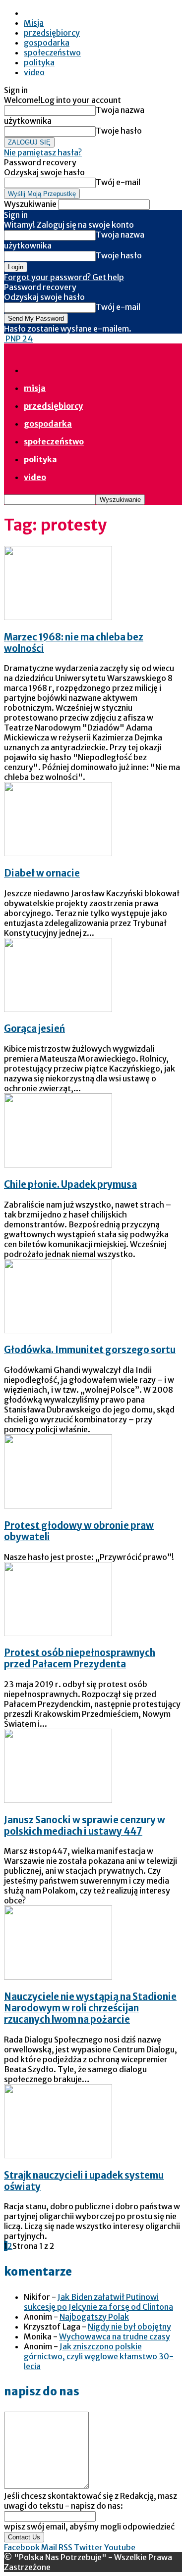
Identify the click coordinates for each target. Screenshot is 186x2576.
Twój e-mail (118, 182)
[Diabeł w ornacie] (58, 853)
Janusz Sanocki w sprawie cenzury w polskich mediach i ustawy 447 (85, 1826)
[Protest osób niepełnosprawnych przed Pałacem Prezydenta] (58, 1633)
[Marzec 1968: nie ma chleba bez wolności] (58, 617)
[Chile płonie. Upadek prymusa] (58, 1165)
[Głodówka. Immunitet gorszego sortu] (58, 1330)
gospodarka (47, 43)
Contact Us (24, 2537)
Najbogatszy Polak (94, 2317)
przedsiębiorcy (52, 33)
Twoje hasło (119, 131)
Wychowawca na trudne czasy (115, 2336)
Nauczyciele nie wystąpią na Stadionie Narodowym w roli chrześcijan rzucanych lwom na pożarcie (90, 2008)
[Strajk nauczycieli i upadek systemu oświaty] (58, 2155)
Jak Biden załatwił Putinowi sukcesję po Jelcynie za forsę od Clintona (98, 2302)
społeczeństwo (52, 52)
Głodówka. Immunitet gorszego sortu (90, 1350)
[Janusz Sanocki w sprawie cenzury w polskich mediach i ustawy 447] (58, 1800)
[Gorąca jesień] (58, 1009)
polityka (39, 62)
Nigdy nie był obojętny (129, 2327)
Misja (34, 23)
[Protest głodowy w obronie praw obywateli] (58, 1506)
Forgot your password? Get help (64, 277)
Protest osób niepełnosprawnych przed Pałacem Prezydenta (80, 1658)
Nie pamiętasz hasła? (43, 152)
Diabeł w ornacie (42, 873)
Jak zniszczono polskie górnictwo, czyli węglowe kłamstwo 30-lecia (99, 2356)
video (34, 72)
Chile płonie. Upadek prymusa (70, 1185)
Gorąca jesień (34, 1029)
